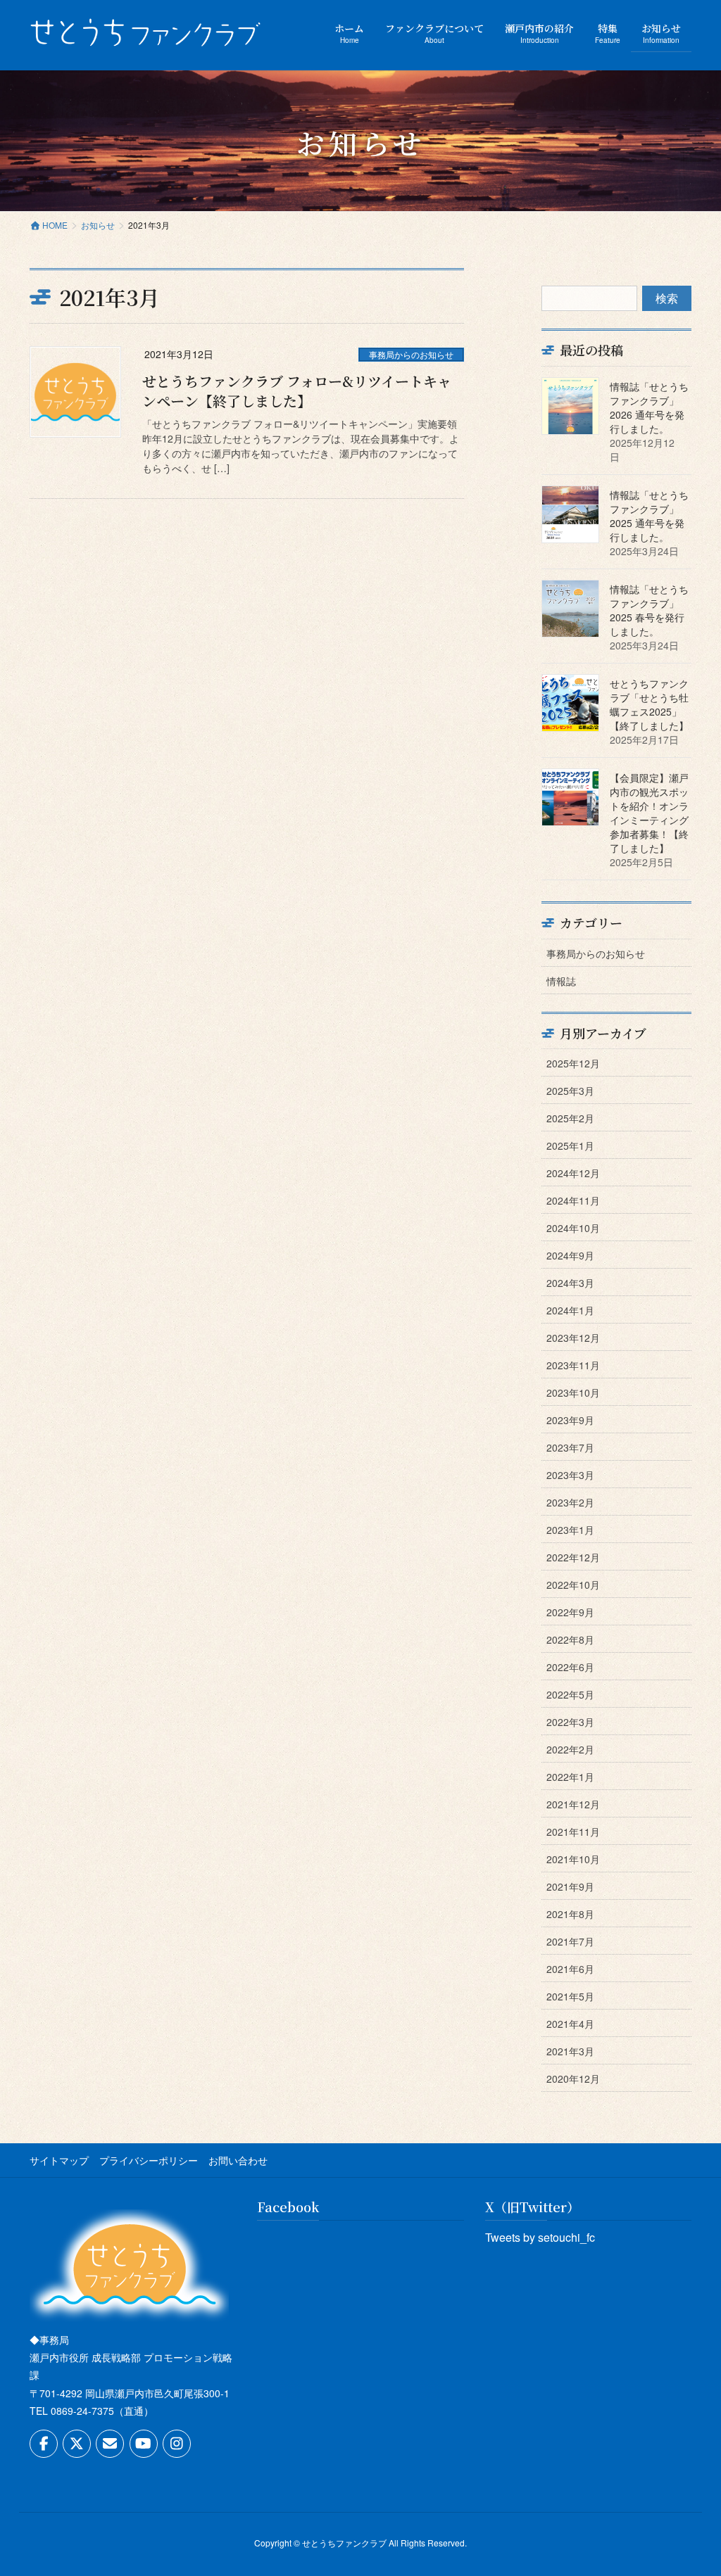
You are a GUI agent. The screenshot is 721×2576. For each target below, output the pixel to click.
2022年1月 (570, 1777)
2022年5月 (570, 1694)
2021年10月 (573, 1859)
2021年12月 (573, 1804)
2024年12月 (573, 1173)
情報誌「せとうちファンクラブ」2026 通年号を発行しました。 (649, 407)
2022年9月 (570, 1612)
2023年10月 (573, 1392)
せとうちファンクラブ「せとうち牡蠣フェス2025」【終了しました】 (649, 704)
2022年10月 (573, 1585)
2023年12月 (573, 1338)
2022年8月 (570, 1639)
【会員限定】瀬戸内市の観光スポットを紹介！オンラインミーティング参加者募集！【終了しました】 (649, 813)
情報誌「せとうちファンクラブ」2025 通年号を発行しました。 (649, 516)
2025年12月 (573, 1063)
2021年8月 (570, 1914)
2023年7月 (570, 1447)
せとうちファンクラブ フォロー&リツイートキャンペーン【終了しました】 (297, 391)
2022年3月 (570, 1722)
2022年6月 (570, 1667)
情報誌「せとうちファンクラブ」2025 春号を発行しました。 (649, 610)
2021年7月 (570, 1941)
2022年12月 (573, 1557)
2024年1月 (570, 1310)
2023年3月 (570, 1475)
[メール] (110, 2444)
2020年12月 (573, 2079)
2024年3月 (570, 1283)
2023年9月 (570, 1420)
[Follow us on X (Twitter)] (77, 2444)
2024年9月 (570, 1255)
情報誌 (561, 981)
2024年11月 (573, 1200)
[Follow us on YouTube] (144, 2444)
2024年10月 (573, 1228)
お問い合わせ (238, 2160)
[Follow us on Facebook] (44, 2444)
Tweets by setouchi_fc (540, 2237)
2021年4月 (570, 2024)
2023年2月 (570, 1502)
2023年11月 (573, 1365)
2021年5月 (570, 1996)
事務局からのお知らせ (411, 354)
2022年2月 (570, 1749)
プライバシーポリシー (149, 2160)
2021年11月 (573, 1832)
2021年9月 (570, 1886)
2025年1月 (570, 1146)
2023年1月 (570, 1530)
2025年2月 (570, 1118)
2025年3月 (570, 1091)
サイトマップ (59, 2160)
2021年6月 (570, 1969)
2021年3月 (570, 2051)
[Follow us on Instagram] (177, 2444)
